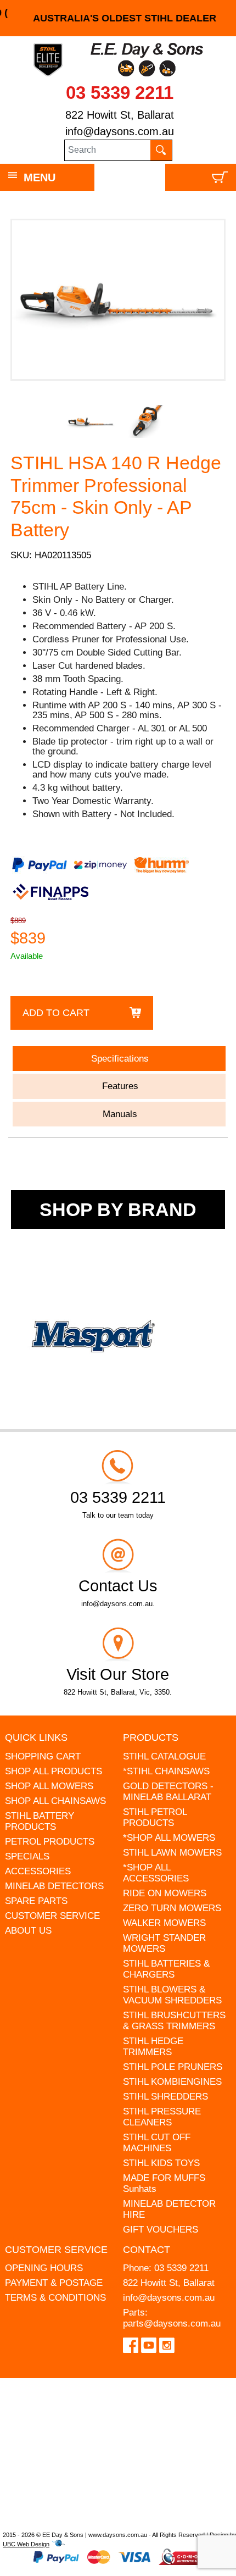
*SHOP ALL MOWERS (169, 1838)
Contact (147, 2250)
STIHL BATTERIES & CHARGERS (166, 1969)
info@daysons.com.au (120, 131)
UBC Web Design (26, 2544)
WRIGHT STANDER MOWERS (164, 1943)
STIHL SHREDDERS (165, 2097)
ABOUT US (28, 1931)
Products (151, 1737)
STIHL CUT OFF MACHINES (157, 2143)
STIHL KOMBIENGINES (172, 2082)
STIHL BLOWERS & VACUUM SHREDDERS (172, 1995)
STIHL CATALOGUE (164, 1756)
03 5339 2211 (120, 93)
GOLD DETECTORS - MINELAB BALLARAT (168, 1792)
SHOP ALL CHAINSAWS (55, 1801)
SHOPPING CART (43, 1756)
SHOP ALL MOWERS (49, 1786)
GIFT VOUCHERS (161, 2230)
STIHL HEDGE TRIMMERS (153, 2047)
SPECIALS (27, 1856)
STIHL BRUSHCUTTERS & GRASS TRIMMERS (174, 2021)
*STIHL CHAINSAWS (166, 1771)
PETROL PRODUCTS (50, 1842)
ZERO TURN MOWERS (172, 1908)
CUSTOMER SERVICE (52, 1916)
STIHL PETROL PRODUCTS (155, 1817)
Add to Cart (56, 1013)
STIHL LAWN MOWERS (172, 1853)
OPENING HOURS (44, 2268)
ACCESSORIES (38, 1871)
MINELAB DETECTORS (54, 1886)
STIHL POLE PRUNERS (173, 2067)
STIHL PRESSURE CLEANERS (162, 2117)
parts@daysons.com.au (172, 2324)
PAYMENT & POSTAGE (54, 2283)
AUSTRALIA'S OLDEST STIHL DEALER (118, 18)
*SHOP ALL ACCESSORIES (156, 1873)
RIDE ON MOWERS (165, 1893)
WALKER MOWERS (164, 1923)
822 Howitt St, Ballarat (120, 115)
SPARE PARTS (36, 1901)
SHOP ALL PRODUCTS (54, 1771)
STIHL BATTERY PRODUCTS (40, 1821)
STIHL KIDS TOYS (161, 2163)
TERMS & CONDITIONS (55, 2298)
